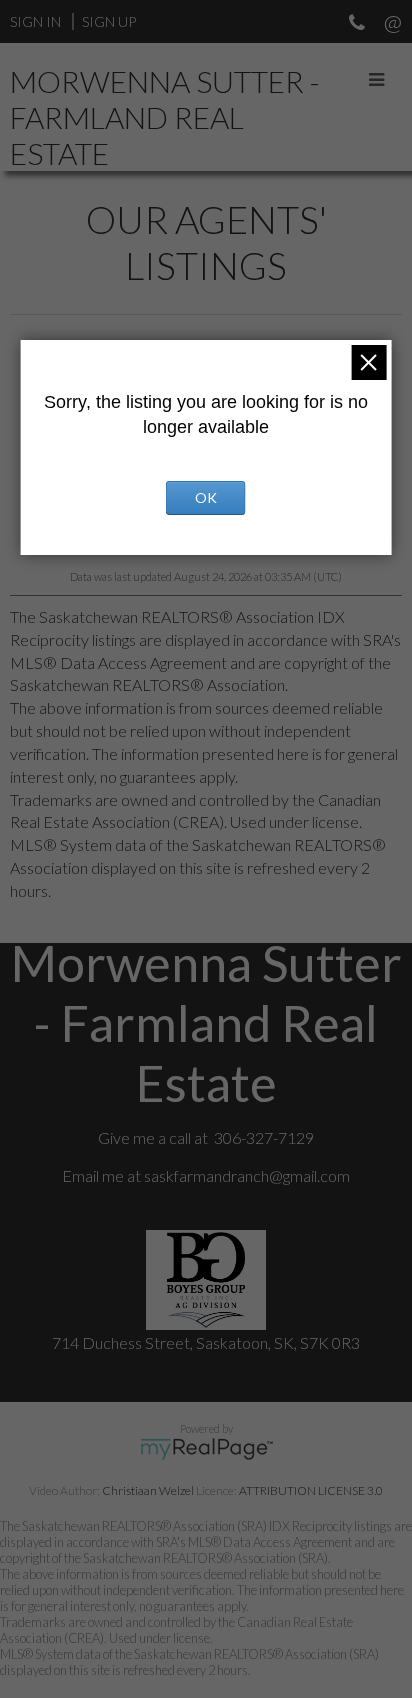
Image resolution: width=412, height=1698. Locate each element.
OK (206, 497)
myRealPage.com (206, 1449)
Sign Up (109, 21)
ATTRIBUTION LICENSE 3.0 (311, 1490)
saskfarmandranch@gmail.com (247, 1175)
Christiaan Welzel (148, 1490)
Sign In (35, 21)
